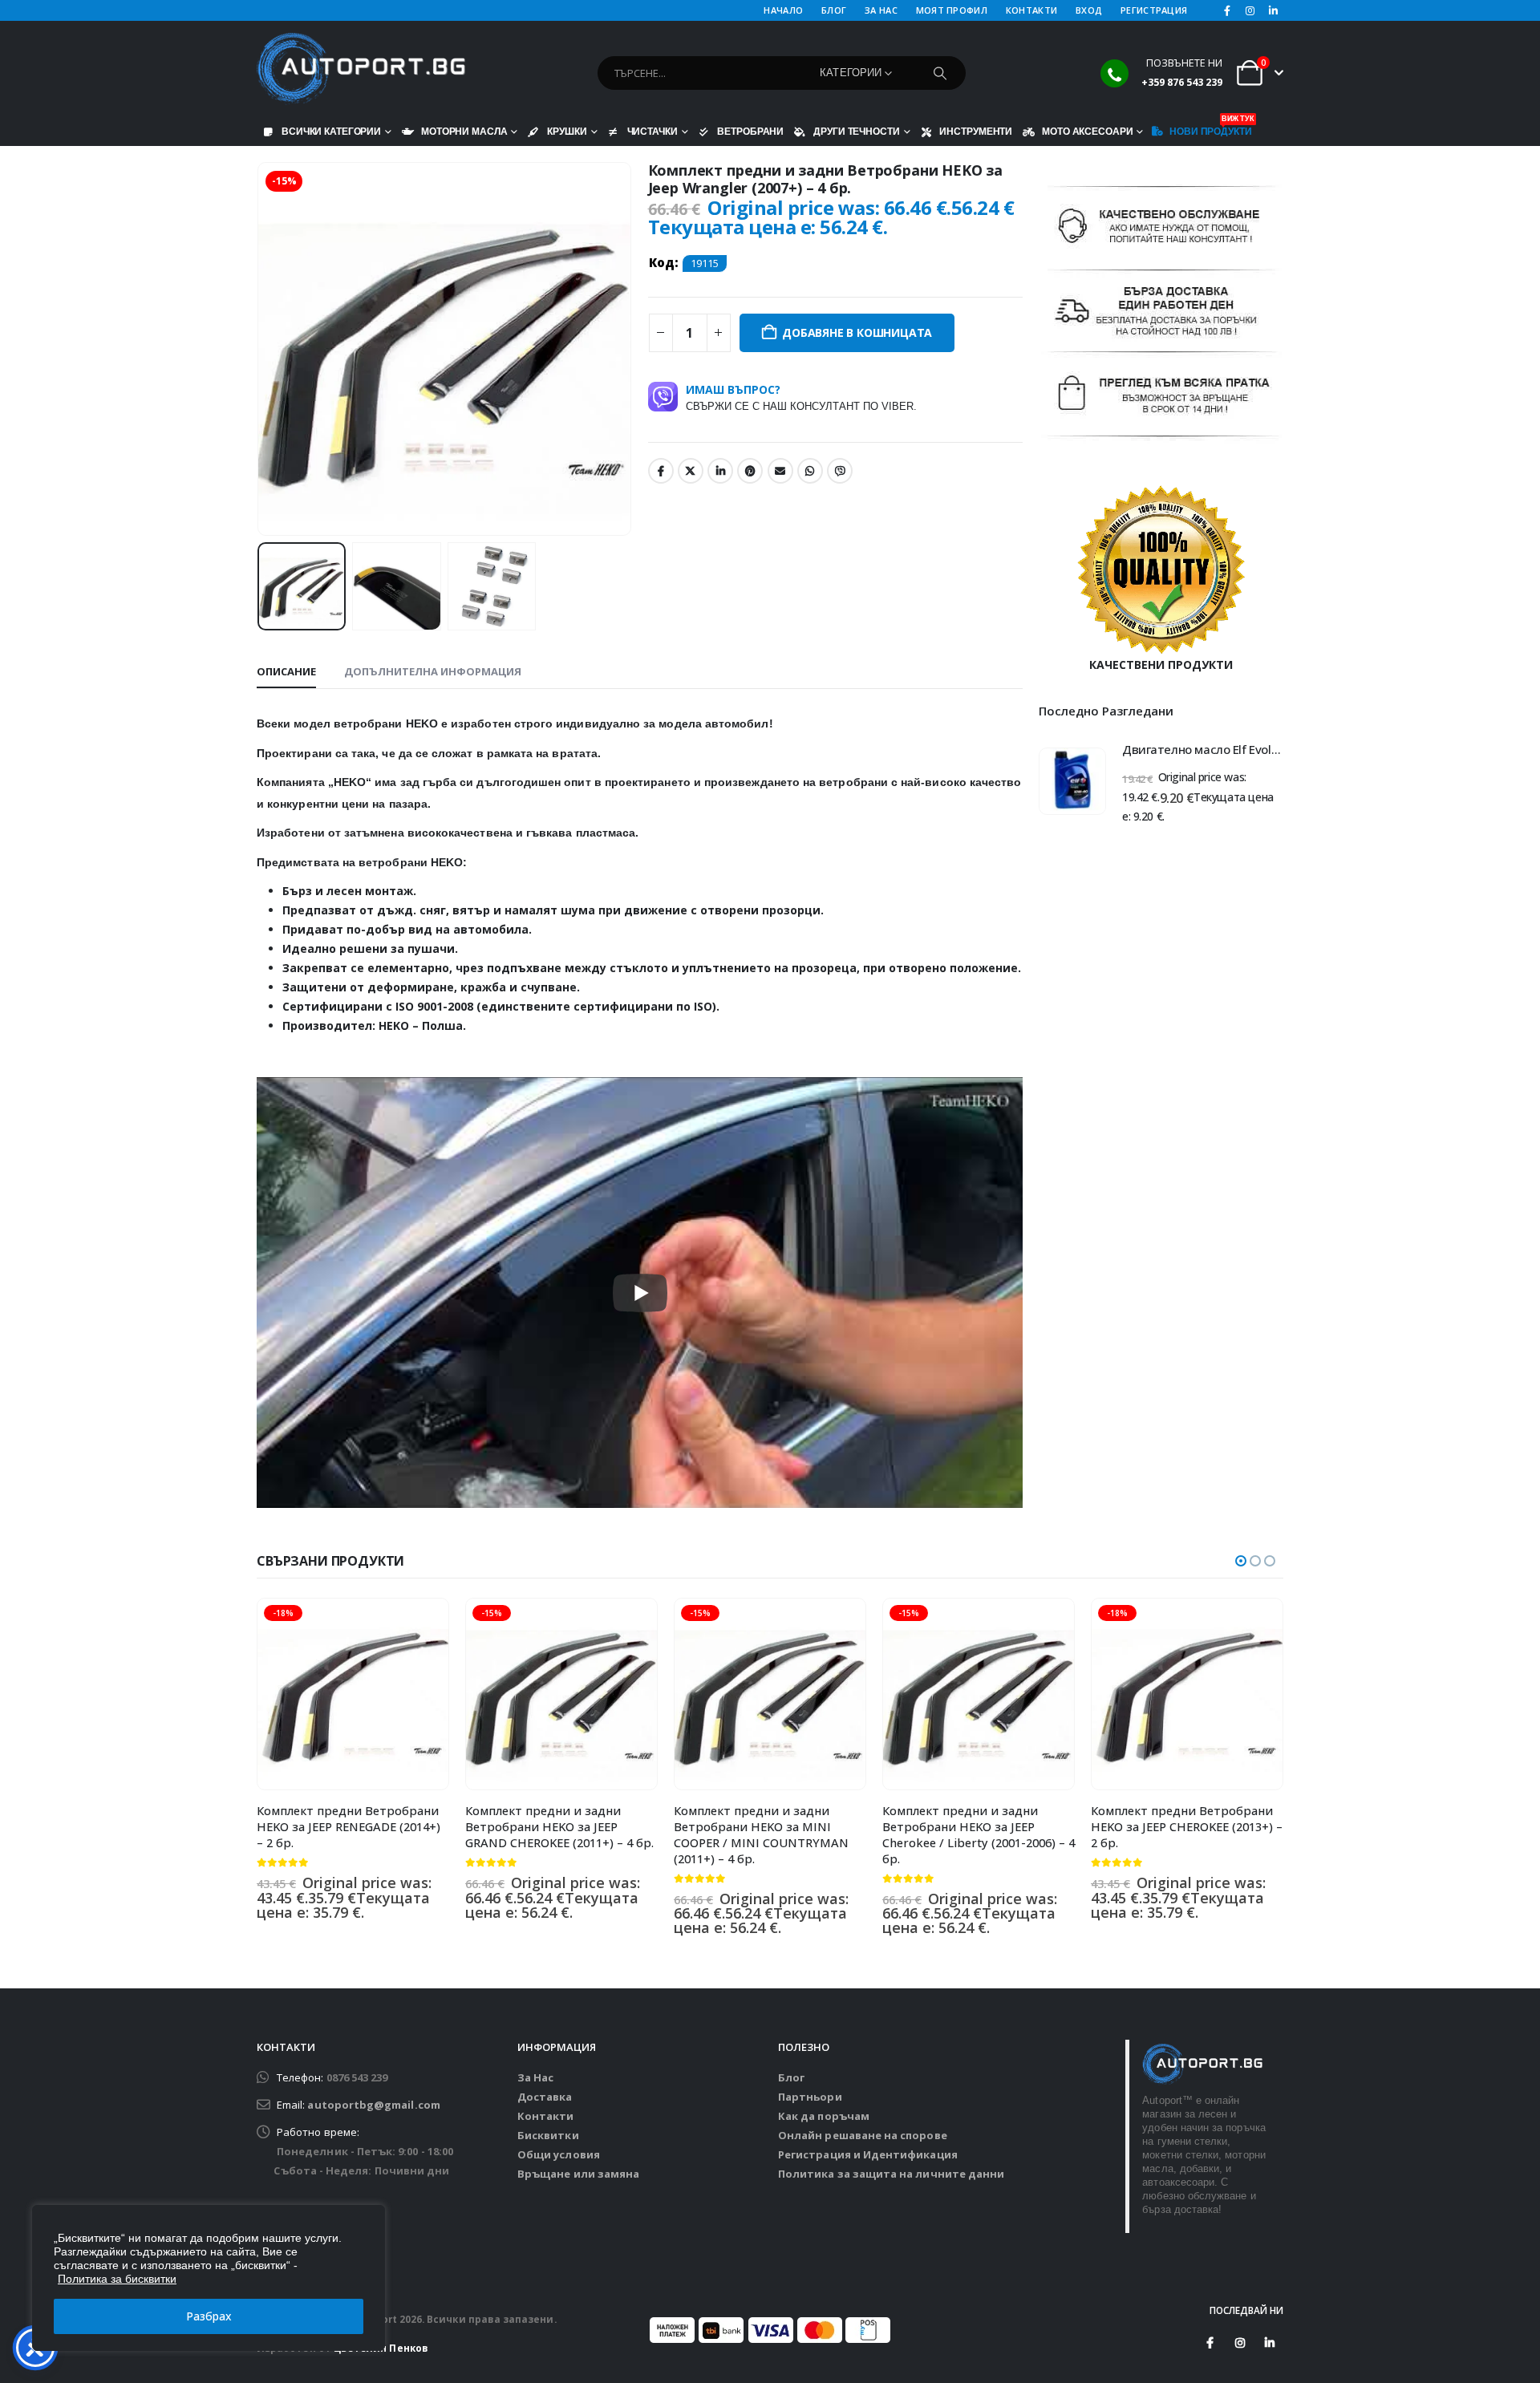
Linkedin (1270, 2343)
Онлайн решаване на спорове (863, 2135)
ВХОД (1089, 10)
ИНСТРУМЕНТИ (976, 131)
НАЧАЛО (783, 10)
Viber (840, 471)
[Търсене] (940, 73)
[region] (209, 2278)
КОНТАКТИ (1031, 10)
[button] (261, 349)
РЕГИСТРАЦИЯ (1154, 10)
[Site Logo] (361, 69)
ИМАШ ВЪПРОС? (801, 397)
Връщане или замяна (578, 2174)
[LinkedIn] (1273, 10)
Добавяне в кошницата (857, 332)
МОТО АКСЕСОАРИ (1087, 131)
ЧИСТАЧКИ (652, 131)
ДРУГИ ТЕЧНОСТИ (856, 131)
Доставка (545, 2097)
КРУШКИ (567, 131)
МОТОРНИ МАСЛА (464, 131)
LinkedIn (720, 471)
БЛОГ (834, 10)
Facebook (661, 471)
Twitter (691, 471)
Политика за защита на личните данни (891, 2174)
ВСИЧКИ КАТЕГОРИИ (331, 131)
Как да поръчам (824, 2116)
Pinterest (750, 471)
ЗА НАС (881, 10)
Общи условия (559, 2154)
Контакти (546, 2116)
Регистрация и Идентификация (868, 2154)
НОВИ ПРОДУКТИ (1210, 128)
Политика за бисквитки (117, 2279)
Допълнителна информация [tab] (433, 671)
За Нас (535, 2077)
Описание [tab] (286, 671)
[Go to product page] (1072, 781)
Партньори (810, 2097)
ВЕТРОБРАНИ (750, 131)
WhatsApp (810, 471)
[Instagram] (1250, 10)
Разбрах (209, 2316)
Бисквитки (548, 2135)
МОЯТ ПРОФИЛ (952, 10)
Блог (791, 2077)
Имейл (780, 471)
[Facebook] (1227, 10)
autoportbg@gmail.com (373, 2105)
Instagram (1240, 2343)
